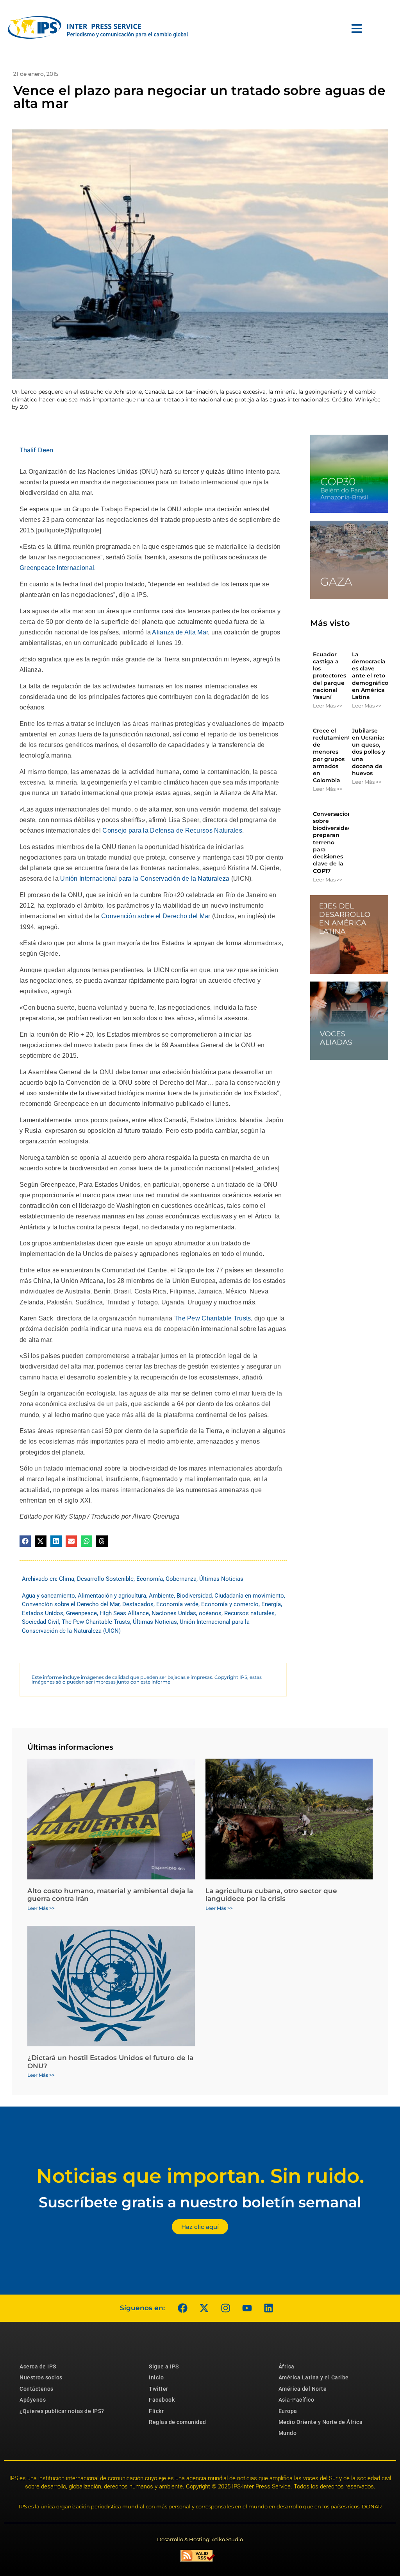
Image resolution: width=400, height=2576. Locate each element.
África (287, 2366)
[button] (25, 1541)
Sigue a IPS (164, 2366)
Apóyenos (33, 2400)
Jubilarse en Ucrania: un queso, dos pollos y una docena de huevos (369, 752)
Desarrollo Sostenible (105, 1579)
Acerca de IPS (38, 2366)
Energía (271, 1604)
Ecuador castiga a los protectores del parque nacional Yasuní (329, 676)
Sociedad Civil (40, 1622)
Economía (150, 1579)
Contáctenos (37, 2389)
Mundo (288, 2433)
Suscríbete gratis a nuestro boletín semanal (200, 2202)
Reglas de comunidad (178, 2422)
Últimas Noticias (221, 1579)
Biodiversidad (194, 1596)
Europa (288, 2411)
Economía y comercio (230, 1604)
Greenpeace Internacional (57, 568)
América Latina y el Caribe (314, 2377)
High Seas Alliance (124, 1613)
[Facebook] (182, 2308)
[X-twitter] (204, 2308)
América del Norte (303, 2389)
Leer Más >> (328, 706)
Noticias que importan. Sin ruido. (200, 2176)
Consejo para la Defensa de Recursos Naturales (171, 830)
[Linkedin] (268, 2308)
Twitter (159, 2389)
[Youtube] (247, 2308)
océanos (210, 1613)
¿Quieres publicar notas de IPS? (62, 2411)
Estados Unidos (43, 1613)
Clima (67, 1579)
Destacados (138, 1604)
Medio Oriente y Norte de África (321, 2422)
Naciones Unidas (174, 1613)
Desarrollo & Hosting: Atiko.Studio (200, 2539)
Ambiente (161, 1596)
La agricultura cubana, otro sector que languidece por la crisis (271, 1895)
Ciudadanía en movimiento (249, 1596)
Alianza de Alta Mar (179, 632)
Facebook (162, 2400)
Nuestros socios (41, 2377)
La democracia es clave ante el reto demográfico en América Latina (370, 676)
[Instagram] (225, 2308)
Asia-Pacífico (296, 2400)
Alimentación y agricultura (112, 1596)
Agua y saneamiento (48, 1596)
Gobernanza (181, 1579)
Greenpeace (81, 1613)
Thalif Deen (36, 450)
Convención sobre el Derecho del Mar (155, 916)
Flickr (156, 2411)
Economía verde (177, 1604)
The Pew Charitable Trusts (212, 1318)
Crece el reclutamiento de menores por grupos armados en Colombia (333, 755)
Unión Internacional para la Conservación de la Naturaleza (144, 879)
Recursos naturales (249, 1613)
